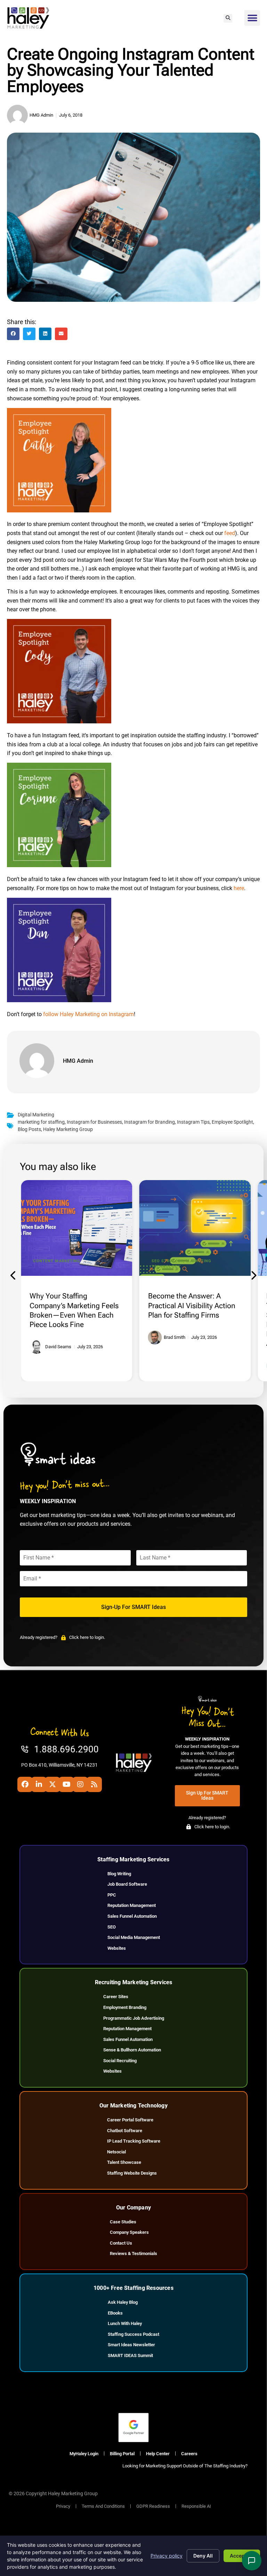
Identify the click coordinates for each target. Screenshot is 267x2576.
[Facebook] (25, 1784)
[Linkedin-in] (39, 1784)
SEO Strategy (167, 1261)
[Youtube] (66, 1784)
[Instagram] (80, 1784)
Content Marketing (57, 1261)
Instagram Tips (193, 1122)
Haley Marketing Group (68, 1129)
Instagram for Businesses (94, 1122)
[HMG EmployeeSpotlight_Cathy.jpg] (59, 511)
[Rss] (94, 1784)
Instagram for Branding (149, 1122)
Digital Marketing (36, 1115)
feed (230, 533)
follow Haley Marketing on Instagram (88, 1014)
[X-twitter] (52, 1784)
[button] (228, 18)
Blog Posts (29, 1129)
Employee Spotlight (232, 1122)
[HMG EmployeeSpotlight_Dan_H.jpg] (59, 1000)
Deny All (203, 2556)
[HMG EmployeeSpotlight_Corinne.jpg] (59, 865)
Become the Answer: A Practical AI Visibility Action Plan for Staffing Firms (192, 1305)
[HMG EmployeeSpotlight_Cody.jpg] (59, 721)
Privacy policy (167, 2556)
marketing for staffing (41, 1122)
